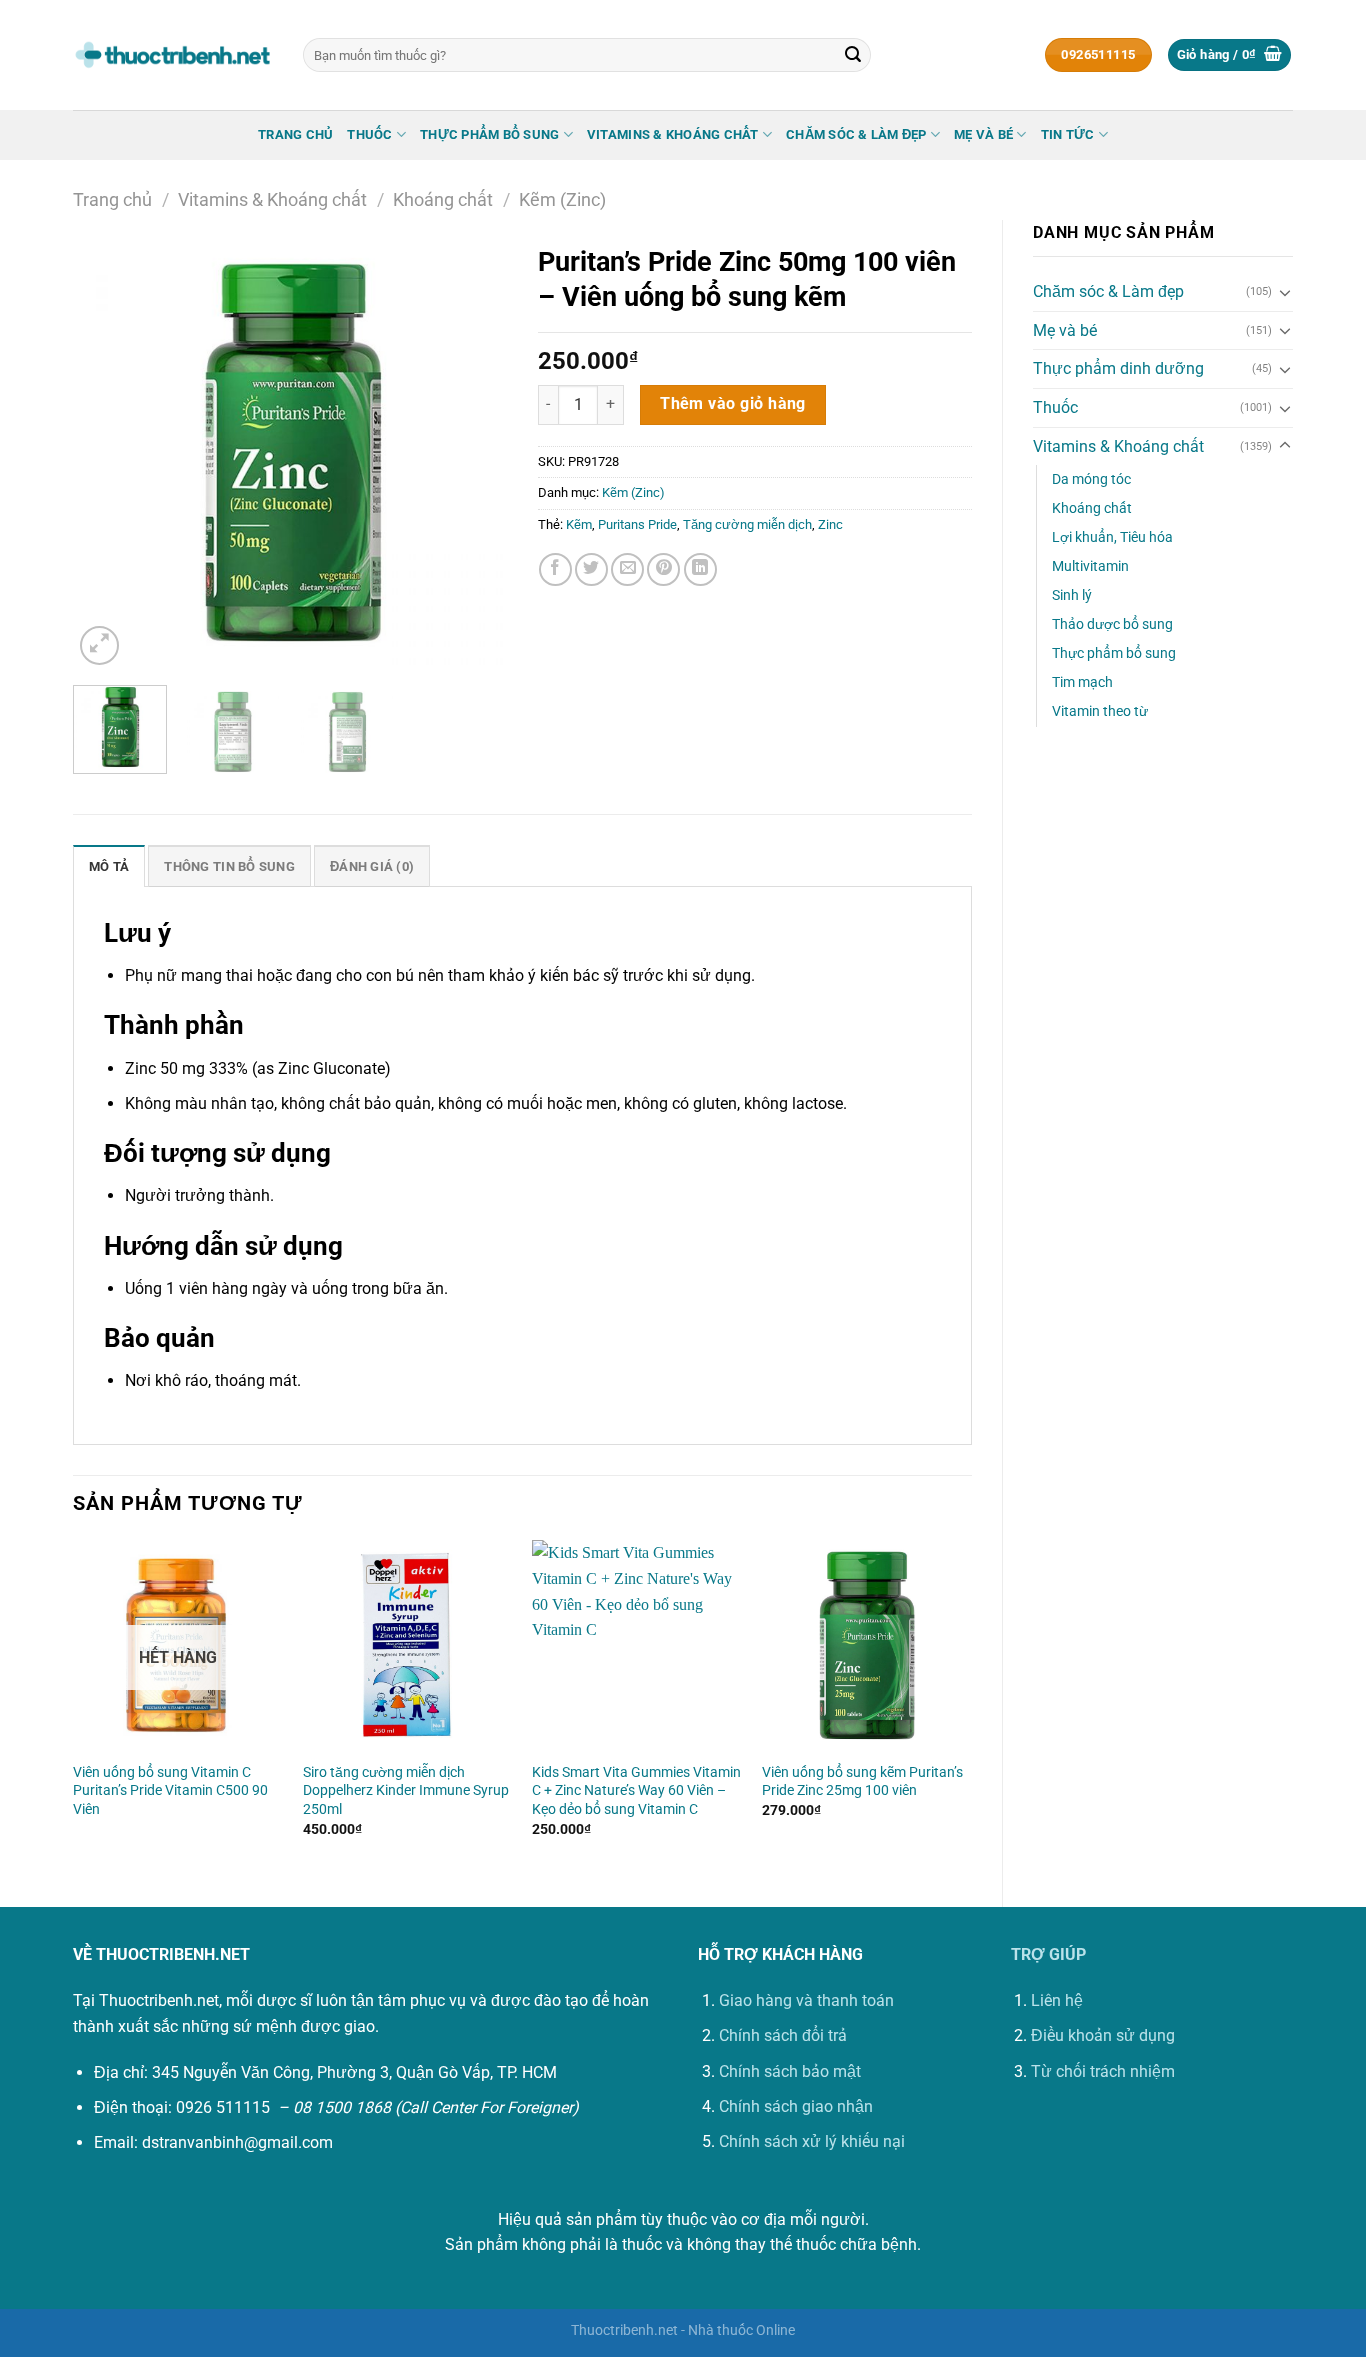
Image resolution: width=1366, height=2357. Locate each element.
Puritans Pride (637, 524)
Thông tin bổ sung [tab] (229, 866)
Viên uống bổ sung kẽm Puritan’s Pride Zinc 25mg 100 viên (862, 1782)
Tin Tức (1068, 134)
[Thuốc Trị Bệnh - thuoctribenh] (173, 55)
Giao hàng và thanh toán (806, 2000)
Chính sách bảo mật (790, 2071)
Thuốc (369, 134)
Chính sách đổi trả (783, 2035)
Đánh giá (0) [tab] (372, 866)
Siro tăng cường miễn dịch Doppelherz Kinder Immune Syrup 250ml (406, 1791)
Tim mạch (1082, 682)
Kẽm (579, 524)
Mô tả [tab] (109, 866)
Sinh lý (1072, 595)
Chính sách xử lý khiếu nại (812, 2141)
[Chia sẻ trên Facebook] (555, 569)
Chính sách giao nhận (796, 2106)
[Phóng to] (99, 645)
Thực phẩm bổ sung (489, 134)
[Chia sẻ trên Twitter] (591, 569)
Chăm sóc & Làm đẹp (856, 134)
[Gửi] (853, 55)
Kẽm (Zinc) (562, 199)
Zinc (830, 524)
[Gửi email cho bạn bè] (627, 569)
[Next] (474, 452)
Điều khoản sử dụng (1103, 2035)
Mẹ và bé (983, 134)
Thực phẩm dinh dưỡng (1118, 368)
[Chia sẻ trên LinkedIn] (700, 569)
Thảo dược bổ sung (1112, 624)
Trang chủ (295, 134)
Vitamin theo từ (1100, 711)
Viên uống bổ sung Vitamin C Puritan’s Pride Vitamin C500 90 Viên (170, 1791)
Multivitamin (1090, 566)
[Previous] (107, 452)
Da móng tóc (1091, 479)
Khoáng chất (443, 199)
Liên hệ (1057, 2000)
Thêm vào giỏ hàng (733, 404)
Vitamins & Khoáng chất (673, 134)
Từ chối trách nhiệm (1103, 2071)
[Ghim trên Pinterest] (663, 569)
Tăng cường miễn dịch (747, 524)
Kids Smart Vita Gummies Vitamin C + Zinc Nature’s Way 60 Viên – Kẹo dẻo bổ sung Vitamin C (636, 1791)
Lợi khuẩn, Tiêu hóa (1112, 537)
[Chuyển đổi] (1285, 292)
